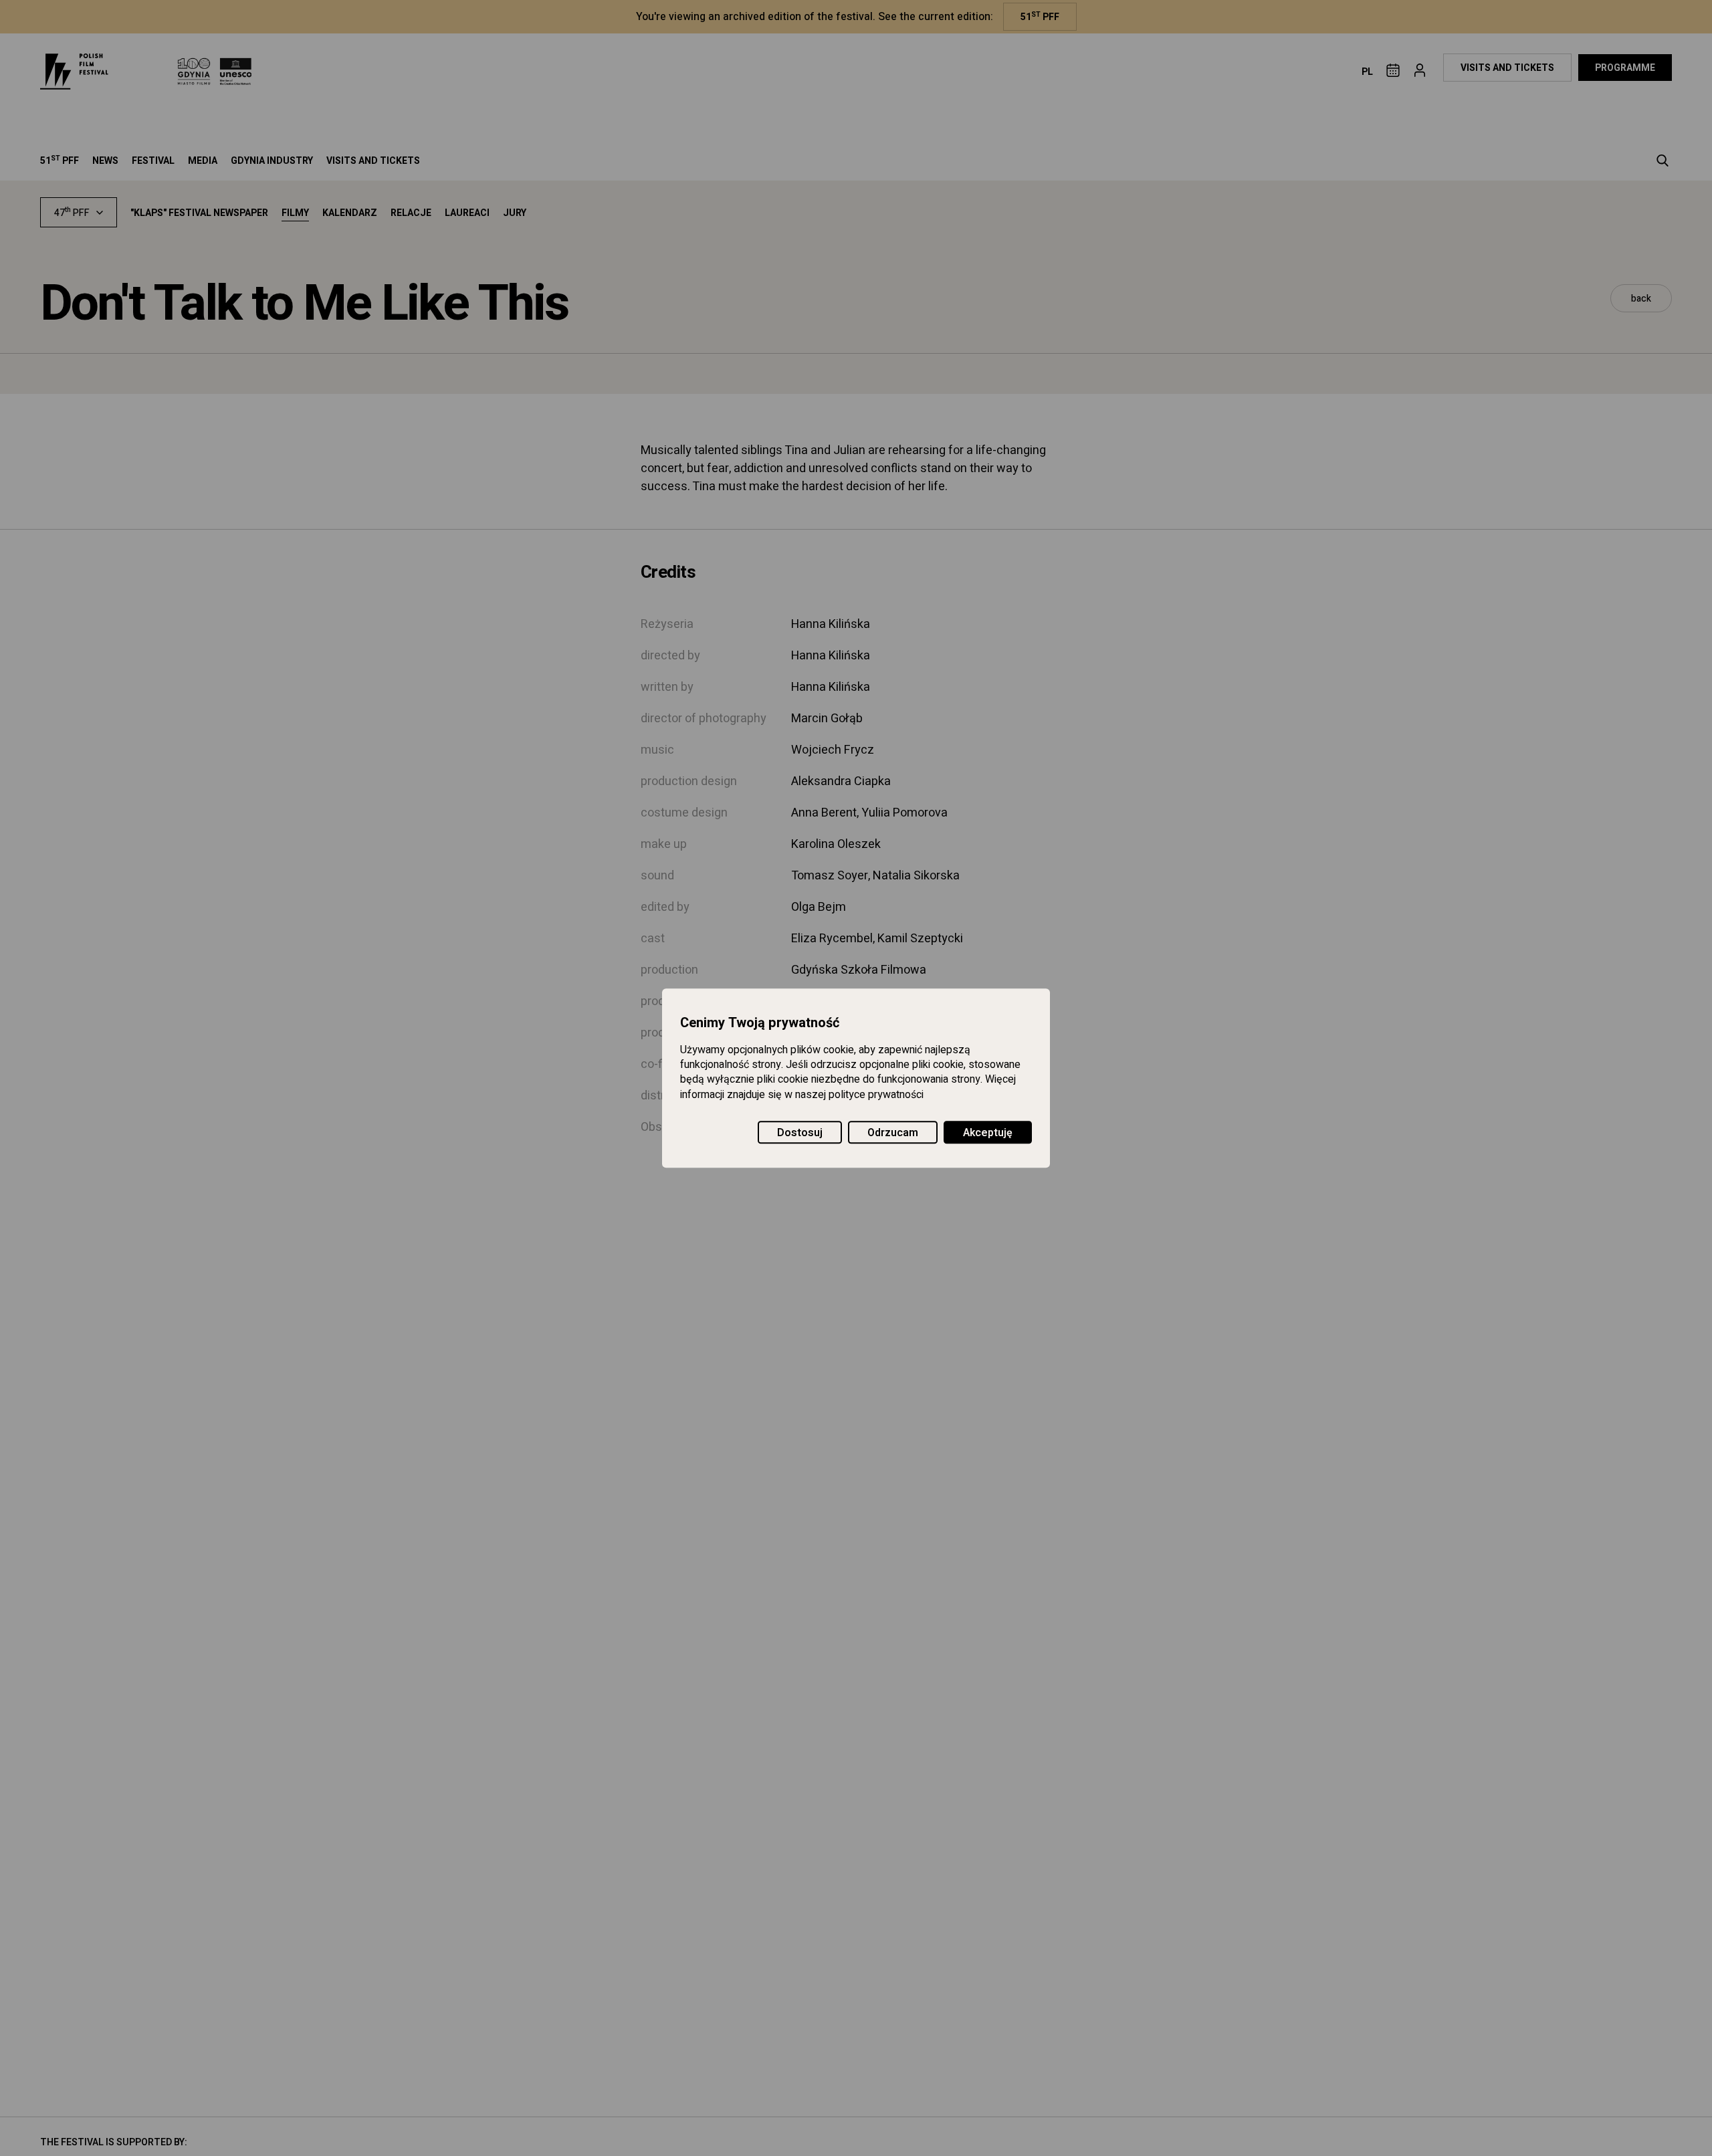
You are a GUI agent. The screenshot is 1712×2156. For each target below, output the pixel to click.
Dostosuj (800, 1133)
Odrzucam (893, 1133)
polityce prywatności (876, 1095)
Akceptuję (988, 1133)
